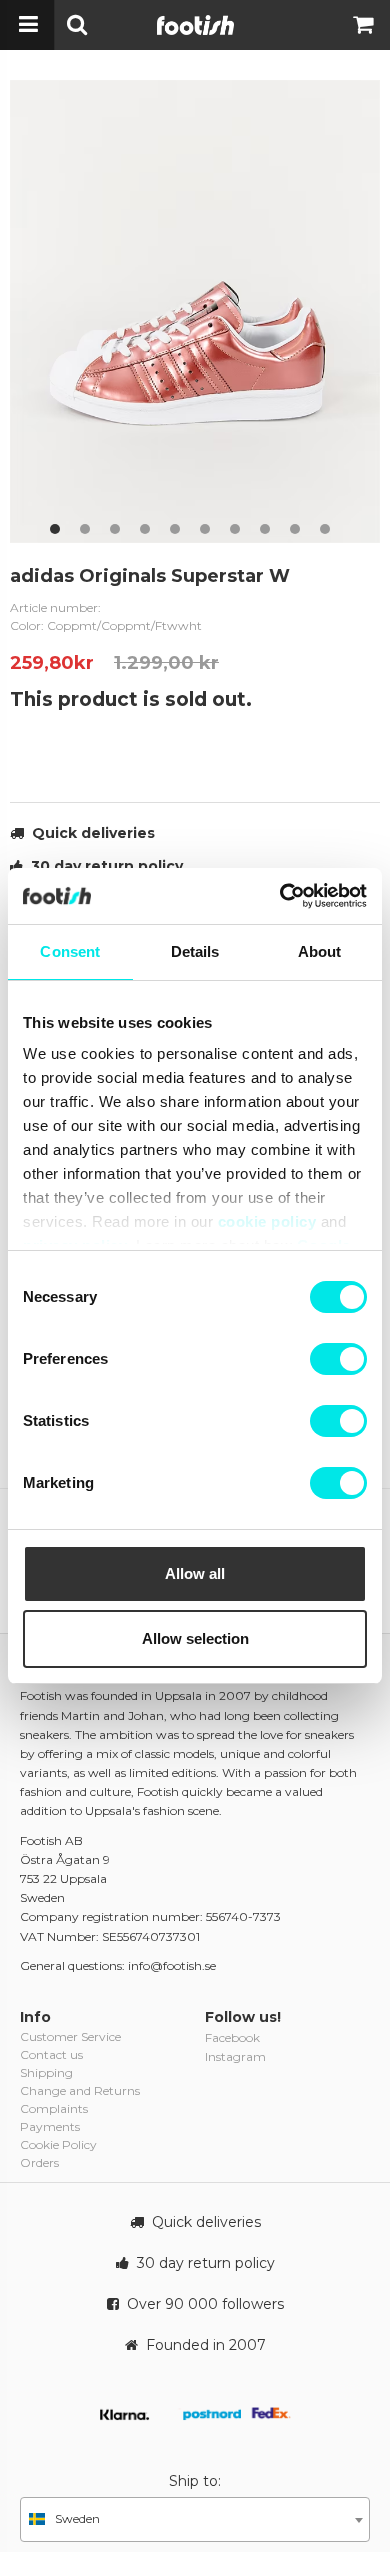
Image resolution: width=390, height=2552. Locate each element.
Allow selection (195, 1638)
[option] (195, 311)
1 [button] (55, 529)
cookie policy (267, 1221)
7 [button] (235, 529)
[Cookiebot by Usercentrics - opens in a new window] (280, 896)
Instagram (235, 2056)
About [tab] (320, 951)
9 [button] (295, 529)
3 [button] (115, 529)
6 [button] (205, 529)
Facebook (232, 2037)
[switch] (338, 1359)
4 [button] (145, 529)
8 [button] (265, 529)
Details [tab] (195, 951)
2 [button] (85, 529)
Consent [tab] (70, 951)
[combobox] (195, 2519)
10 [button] (325, 529)
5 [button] (175, 529)
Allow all (195, 1573)
